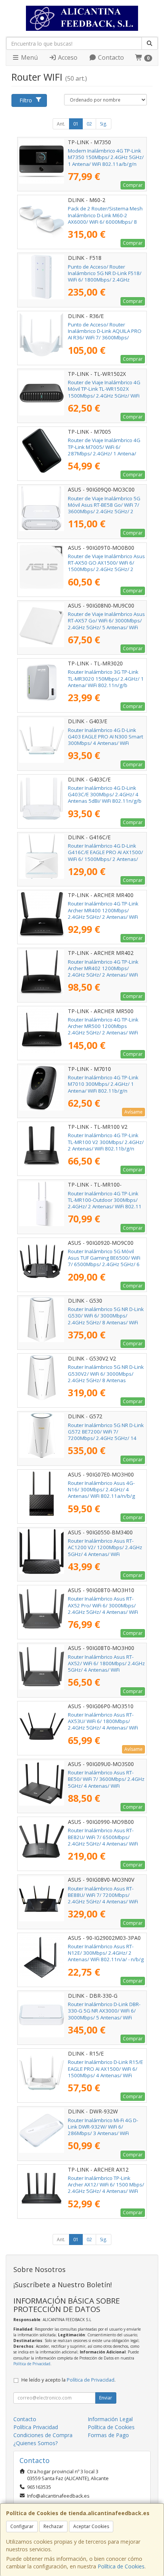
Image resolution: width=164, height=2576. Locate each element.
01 (76, 124)
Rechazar (53, 2526)
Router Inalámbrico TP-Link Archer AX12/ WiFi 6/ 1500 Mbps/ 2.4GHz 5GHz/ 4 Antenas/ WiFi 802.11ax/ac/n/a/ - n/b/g (106, 2188)
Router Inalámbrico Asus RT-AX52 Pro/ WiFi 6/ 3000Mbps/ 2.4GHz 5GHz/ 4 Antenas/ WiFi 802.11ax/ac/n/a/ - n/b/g (103, 1609)
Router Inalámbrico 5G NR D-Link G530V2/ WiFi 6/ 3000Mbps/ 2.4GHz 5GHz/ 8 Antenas (106, 1374)
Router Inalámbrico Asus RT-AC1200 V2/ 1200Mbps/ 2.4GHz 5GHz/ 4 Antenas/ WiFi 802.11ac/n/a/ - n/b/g (105, 1551)
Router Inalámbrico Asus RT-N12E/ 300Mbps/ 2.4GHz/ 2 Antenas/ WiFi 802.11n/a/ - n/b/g (106, 1953)
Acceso (67, 57)
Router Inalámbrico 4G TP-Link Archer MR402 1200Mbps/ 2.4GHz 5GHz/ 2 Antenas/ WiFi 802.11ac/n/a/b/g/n (103, 972)
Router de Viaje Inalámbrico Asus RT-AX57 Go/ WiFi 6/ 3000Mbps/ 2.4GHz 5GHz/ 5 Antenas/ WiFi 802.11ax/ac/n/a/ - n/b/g (106, 624)
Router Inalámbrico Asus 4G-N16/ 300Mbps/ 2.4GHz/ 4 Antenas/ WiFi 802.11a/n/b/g (101, 1490)
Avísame (133, 1112)
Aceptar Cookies (91, 2526)
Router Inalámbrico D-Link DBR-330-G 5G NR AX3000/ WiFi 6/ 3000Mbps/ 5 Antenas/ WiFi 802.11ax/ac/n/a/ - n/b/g (104, 2014)
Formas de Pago (108, 2435)
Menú (29, 57)
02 (89, 124)
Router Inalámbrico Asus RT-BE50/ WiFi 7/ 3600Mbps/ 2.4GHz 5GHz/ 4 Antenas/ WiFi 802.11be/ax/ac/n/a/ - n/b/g (106, 1782)
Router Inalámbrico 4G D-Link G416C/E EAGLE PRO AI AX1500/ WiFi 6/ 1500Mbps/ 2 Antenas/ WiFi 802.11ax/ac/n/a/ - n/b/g (105, 856)
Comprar (133, 185)
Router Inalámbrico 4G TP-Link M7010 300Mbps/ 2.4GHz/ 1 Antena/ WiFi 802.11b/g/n (103, 1084)
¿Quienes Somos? (35, 2443)
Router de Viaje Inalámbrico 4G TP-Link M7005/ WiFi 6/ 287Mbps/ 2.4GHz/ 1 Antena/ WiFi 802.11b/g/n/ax (104, 450)
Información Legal (110, 2419)
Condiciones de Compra (43, 2435)
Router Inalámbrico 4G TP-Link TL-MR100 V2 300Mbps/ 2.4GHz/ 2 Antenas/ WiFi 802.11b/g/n (106, 1142)
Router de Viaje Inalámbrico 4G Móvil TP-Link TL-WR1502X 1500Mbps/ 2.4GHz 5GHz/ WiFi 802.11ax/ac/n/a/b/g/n (104, 392)
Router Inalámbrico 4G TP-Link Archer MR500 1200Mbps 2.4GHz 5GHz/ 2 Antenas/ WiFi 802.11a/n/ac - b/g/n (103, 1029)
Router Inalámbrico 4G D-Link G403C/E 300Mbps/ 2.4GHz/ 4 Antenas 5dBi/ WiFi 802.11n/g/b (105, 795)
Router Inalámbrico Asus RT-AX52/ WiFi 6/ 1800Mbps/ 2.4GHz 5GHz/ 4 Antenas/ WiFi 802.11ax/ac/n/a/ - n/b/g (106, 1667)
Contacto (110, 57)
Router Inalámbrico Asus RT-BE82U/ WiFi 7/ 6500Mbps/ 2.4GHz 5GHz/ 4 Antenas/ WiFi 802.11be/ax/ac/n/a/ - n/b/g (103, 1840)
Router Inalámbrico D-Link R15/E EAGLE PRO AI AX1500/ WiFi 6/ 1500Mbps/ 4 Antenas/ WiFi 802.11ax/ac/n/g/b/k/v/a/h (105, 2072)
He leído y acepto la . (68, 2380)
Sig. (104, 124)
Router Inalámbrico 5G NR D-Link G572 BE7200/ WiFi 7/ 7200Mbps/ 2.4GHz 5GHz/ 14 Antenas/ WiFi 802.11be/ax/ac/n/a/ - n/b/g (106, 1438)
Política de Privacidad (32, 2364)
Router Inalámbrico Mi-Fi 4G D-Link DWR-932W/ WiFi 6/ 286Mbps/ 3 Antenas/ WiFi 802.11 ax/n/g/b (103, 2130)
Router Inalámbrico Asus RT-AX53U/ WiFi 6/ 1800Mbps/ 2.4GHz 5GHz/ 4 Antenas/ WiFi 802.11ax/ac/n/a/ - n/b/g (103, 1725)
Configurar (22, 2526)
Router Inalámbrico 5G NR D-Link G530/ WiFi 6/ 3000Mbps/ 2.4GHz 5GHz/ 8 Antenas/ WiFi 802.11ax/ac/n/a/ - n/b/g (106, 1319)
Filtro (26, 100)
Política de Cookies (121, 2566)
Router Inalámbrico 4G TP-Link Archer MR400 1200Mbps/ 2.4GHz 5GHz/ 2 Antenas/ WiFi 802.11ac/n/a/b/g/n (103, 913)
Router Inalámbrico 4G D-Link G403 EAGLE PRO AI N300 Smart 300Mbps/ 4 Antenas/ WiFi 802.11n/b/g (105, 740)
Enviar (106, 2398)
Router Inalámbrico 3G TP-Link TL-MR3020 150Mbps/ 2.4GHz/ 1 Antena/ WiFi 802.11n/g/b (106, 679)
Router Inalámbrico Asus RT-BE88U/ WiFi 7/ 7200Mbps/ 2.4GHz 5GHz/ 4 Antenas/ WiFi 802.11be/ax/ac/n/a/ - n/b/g (103, 1898)
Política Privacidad (36, 2427)
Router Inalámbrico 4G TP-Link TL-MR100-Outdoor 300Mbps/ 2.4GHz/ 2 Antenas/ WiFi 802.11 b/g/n (105, 1203)
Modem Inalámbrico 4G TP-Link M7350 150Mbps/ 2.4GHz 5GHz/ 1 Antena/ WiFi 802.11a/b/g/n (106, 157)
